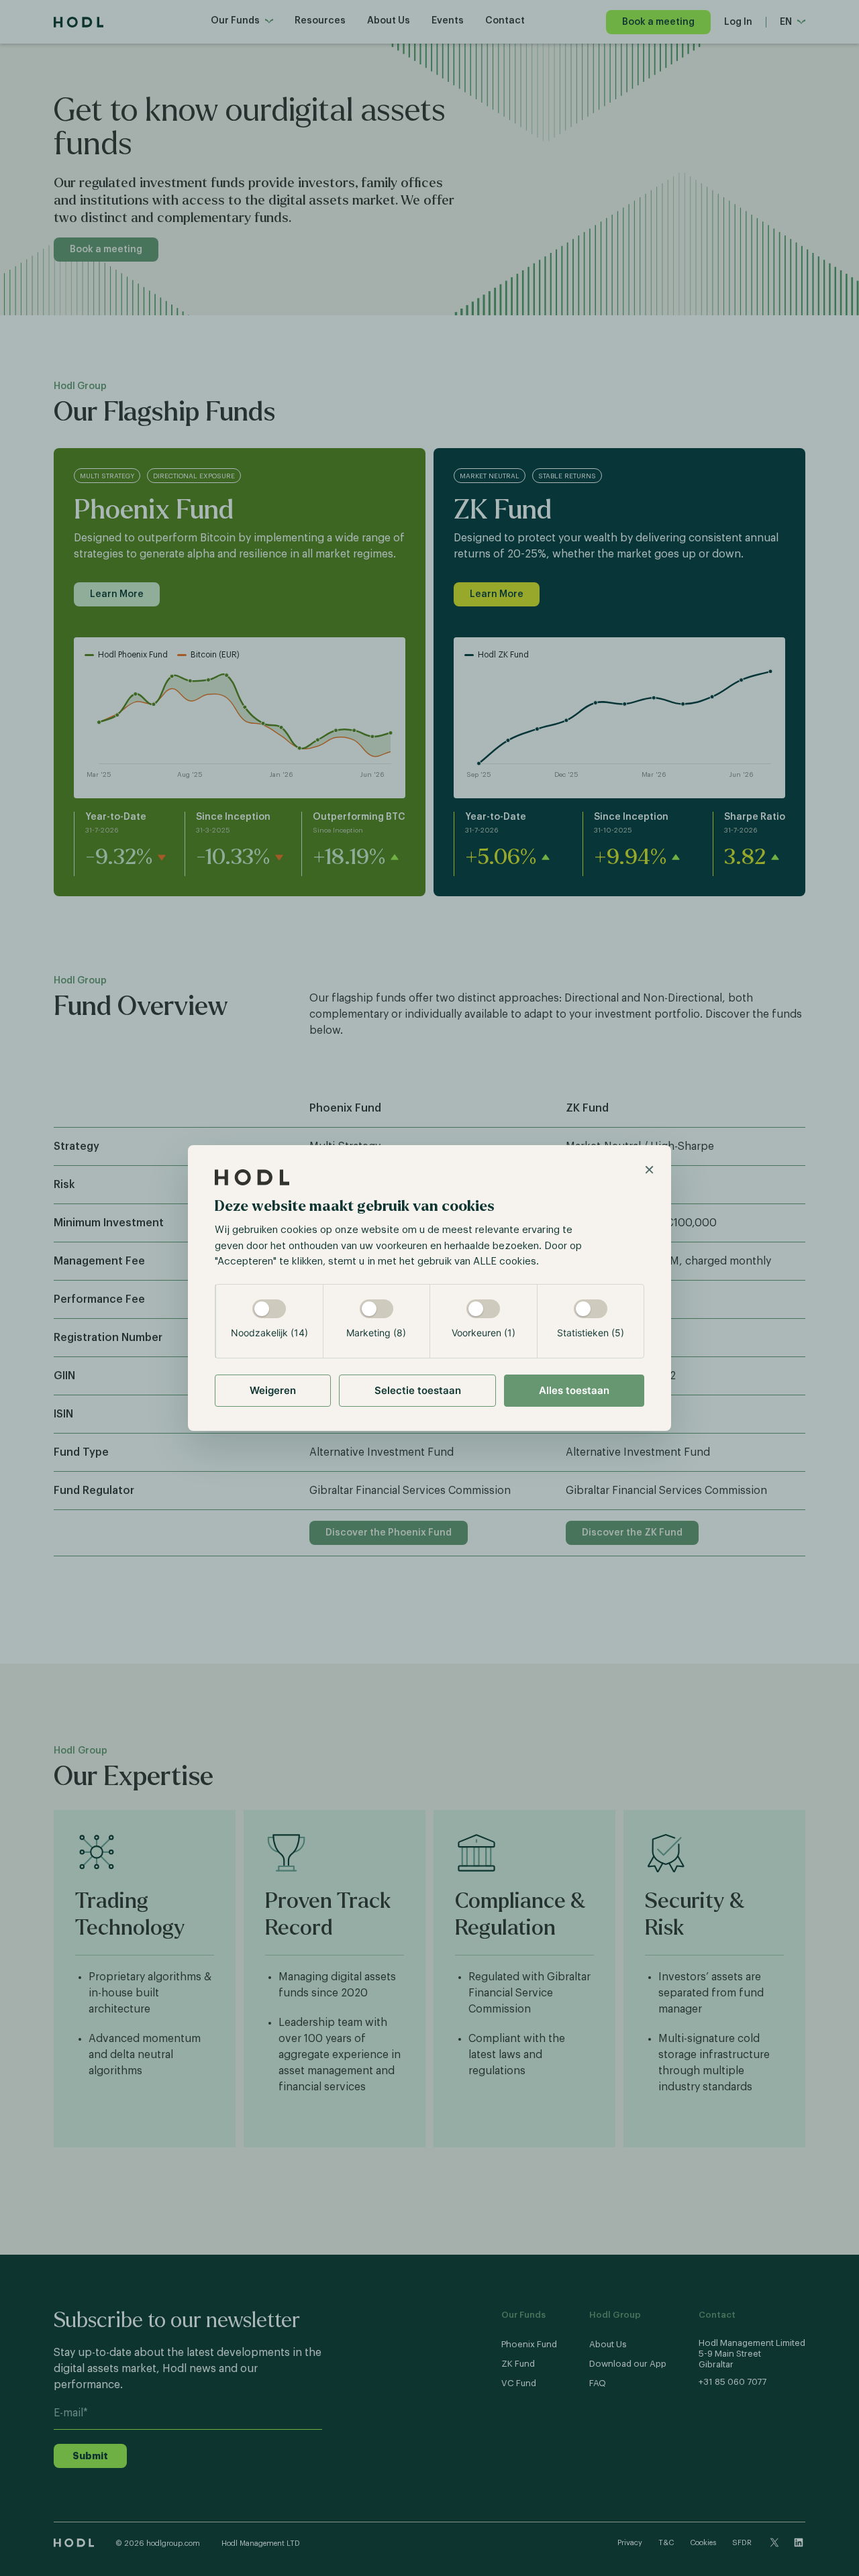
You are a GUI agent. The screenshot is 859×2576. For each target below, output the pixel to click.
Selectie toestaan (418, 1390)
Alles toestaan (574, 1390)
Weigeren (273, 1390)
